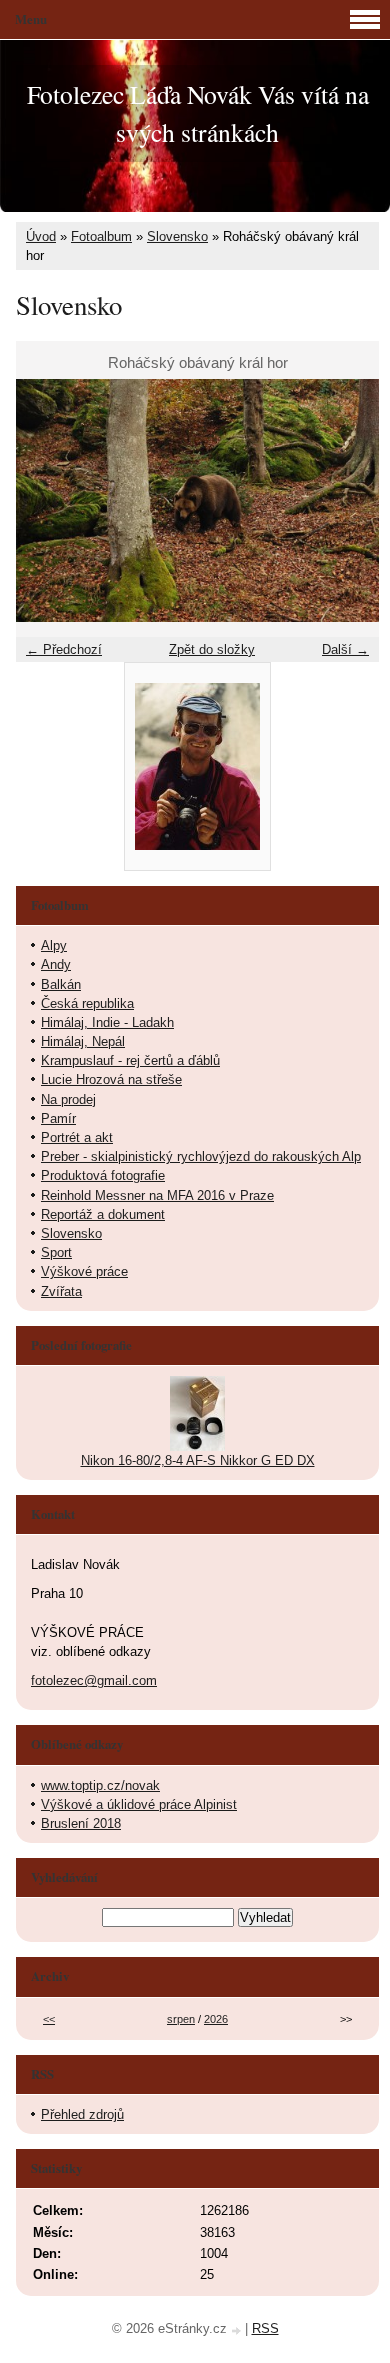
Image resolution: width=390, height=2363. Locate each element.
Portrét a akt (77, 1137)
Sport (56, 1252)
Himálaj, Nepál (83, 1041)
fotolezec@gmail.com (94, 1680)
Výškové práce (84, 1271)
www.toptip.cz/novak (100, 1785)
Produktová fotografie (103, 1175)
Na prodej (68, 1099)
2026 (216, 2019)
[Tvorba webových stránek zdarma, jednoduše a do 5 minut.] (238, 2330)
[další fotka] (346, 500)
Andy (56, 964)
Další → (345, 649)
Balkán (61, 984)
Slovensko (177, 236)
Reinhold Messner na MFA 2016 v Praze (157, 1195)
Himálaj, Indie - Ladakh (107, 1022)
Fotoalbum (101, 236)
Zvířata (61, 1291)
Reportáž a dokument (103, 1214)
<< (49, 2019)
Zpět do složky (212, 649)
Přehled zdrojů (82, 2114)
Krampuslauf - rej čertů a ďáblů (130, 1060)
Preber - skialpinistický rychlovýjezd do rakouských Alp (201, 1156)
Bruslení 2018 (81, 1823)
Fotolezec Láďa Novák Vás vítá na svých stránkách (198, 113)
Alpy (54, 945)
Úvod (41, 236)
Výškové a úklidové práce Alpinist (139, 1804)
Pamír (58, 1118)
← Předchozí (64, 649)
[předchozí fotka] (48, 500)
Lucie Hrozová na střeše (111, 1079)
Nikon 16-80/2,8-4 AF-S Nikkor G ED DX (198, 1460)
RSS (265, 2328)
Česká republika (87, 1003)
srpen (181, 2019)
